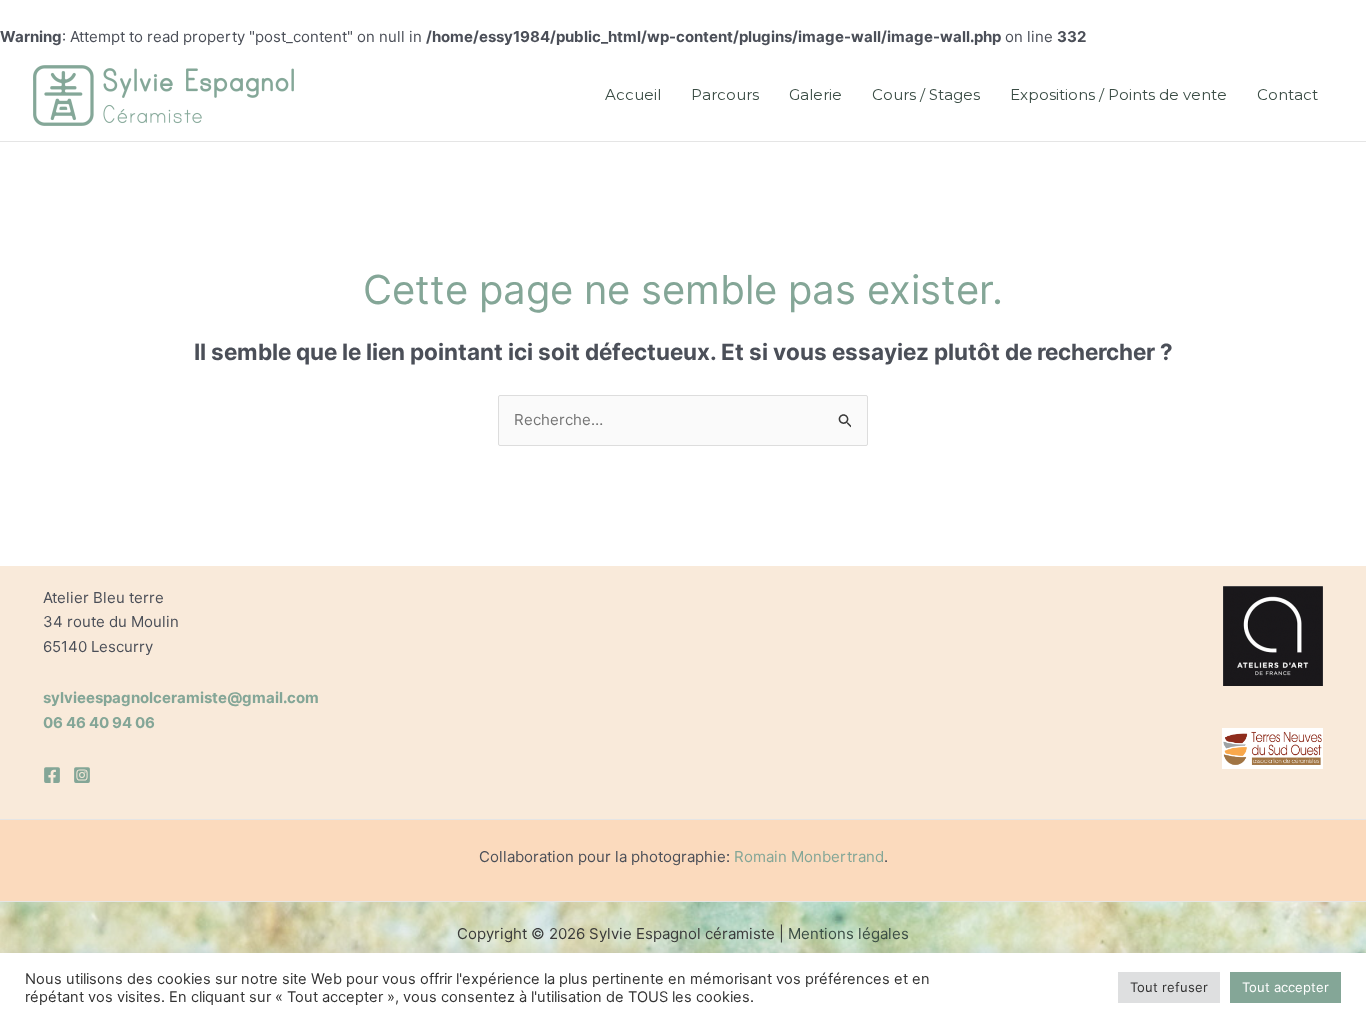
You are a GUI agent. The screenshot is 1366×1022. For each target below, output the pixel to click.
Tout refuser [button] (1169, 987)
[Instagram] (82, 775)
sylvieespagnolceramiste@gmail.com (181, 697)
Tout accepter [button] (1285, 987)
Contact (1287, 94)
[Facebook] (52, 775)
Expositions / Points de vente (1118, 94)
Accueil (633, 94)
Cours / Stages (926, 94)
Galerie (815, 94)
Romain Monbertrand (809, 856)
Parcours (725, 94)
